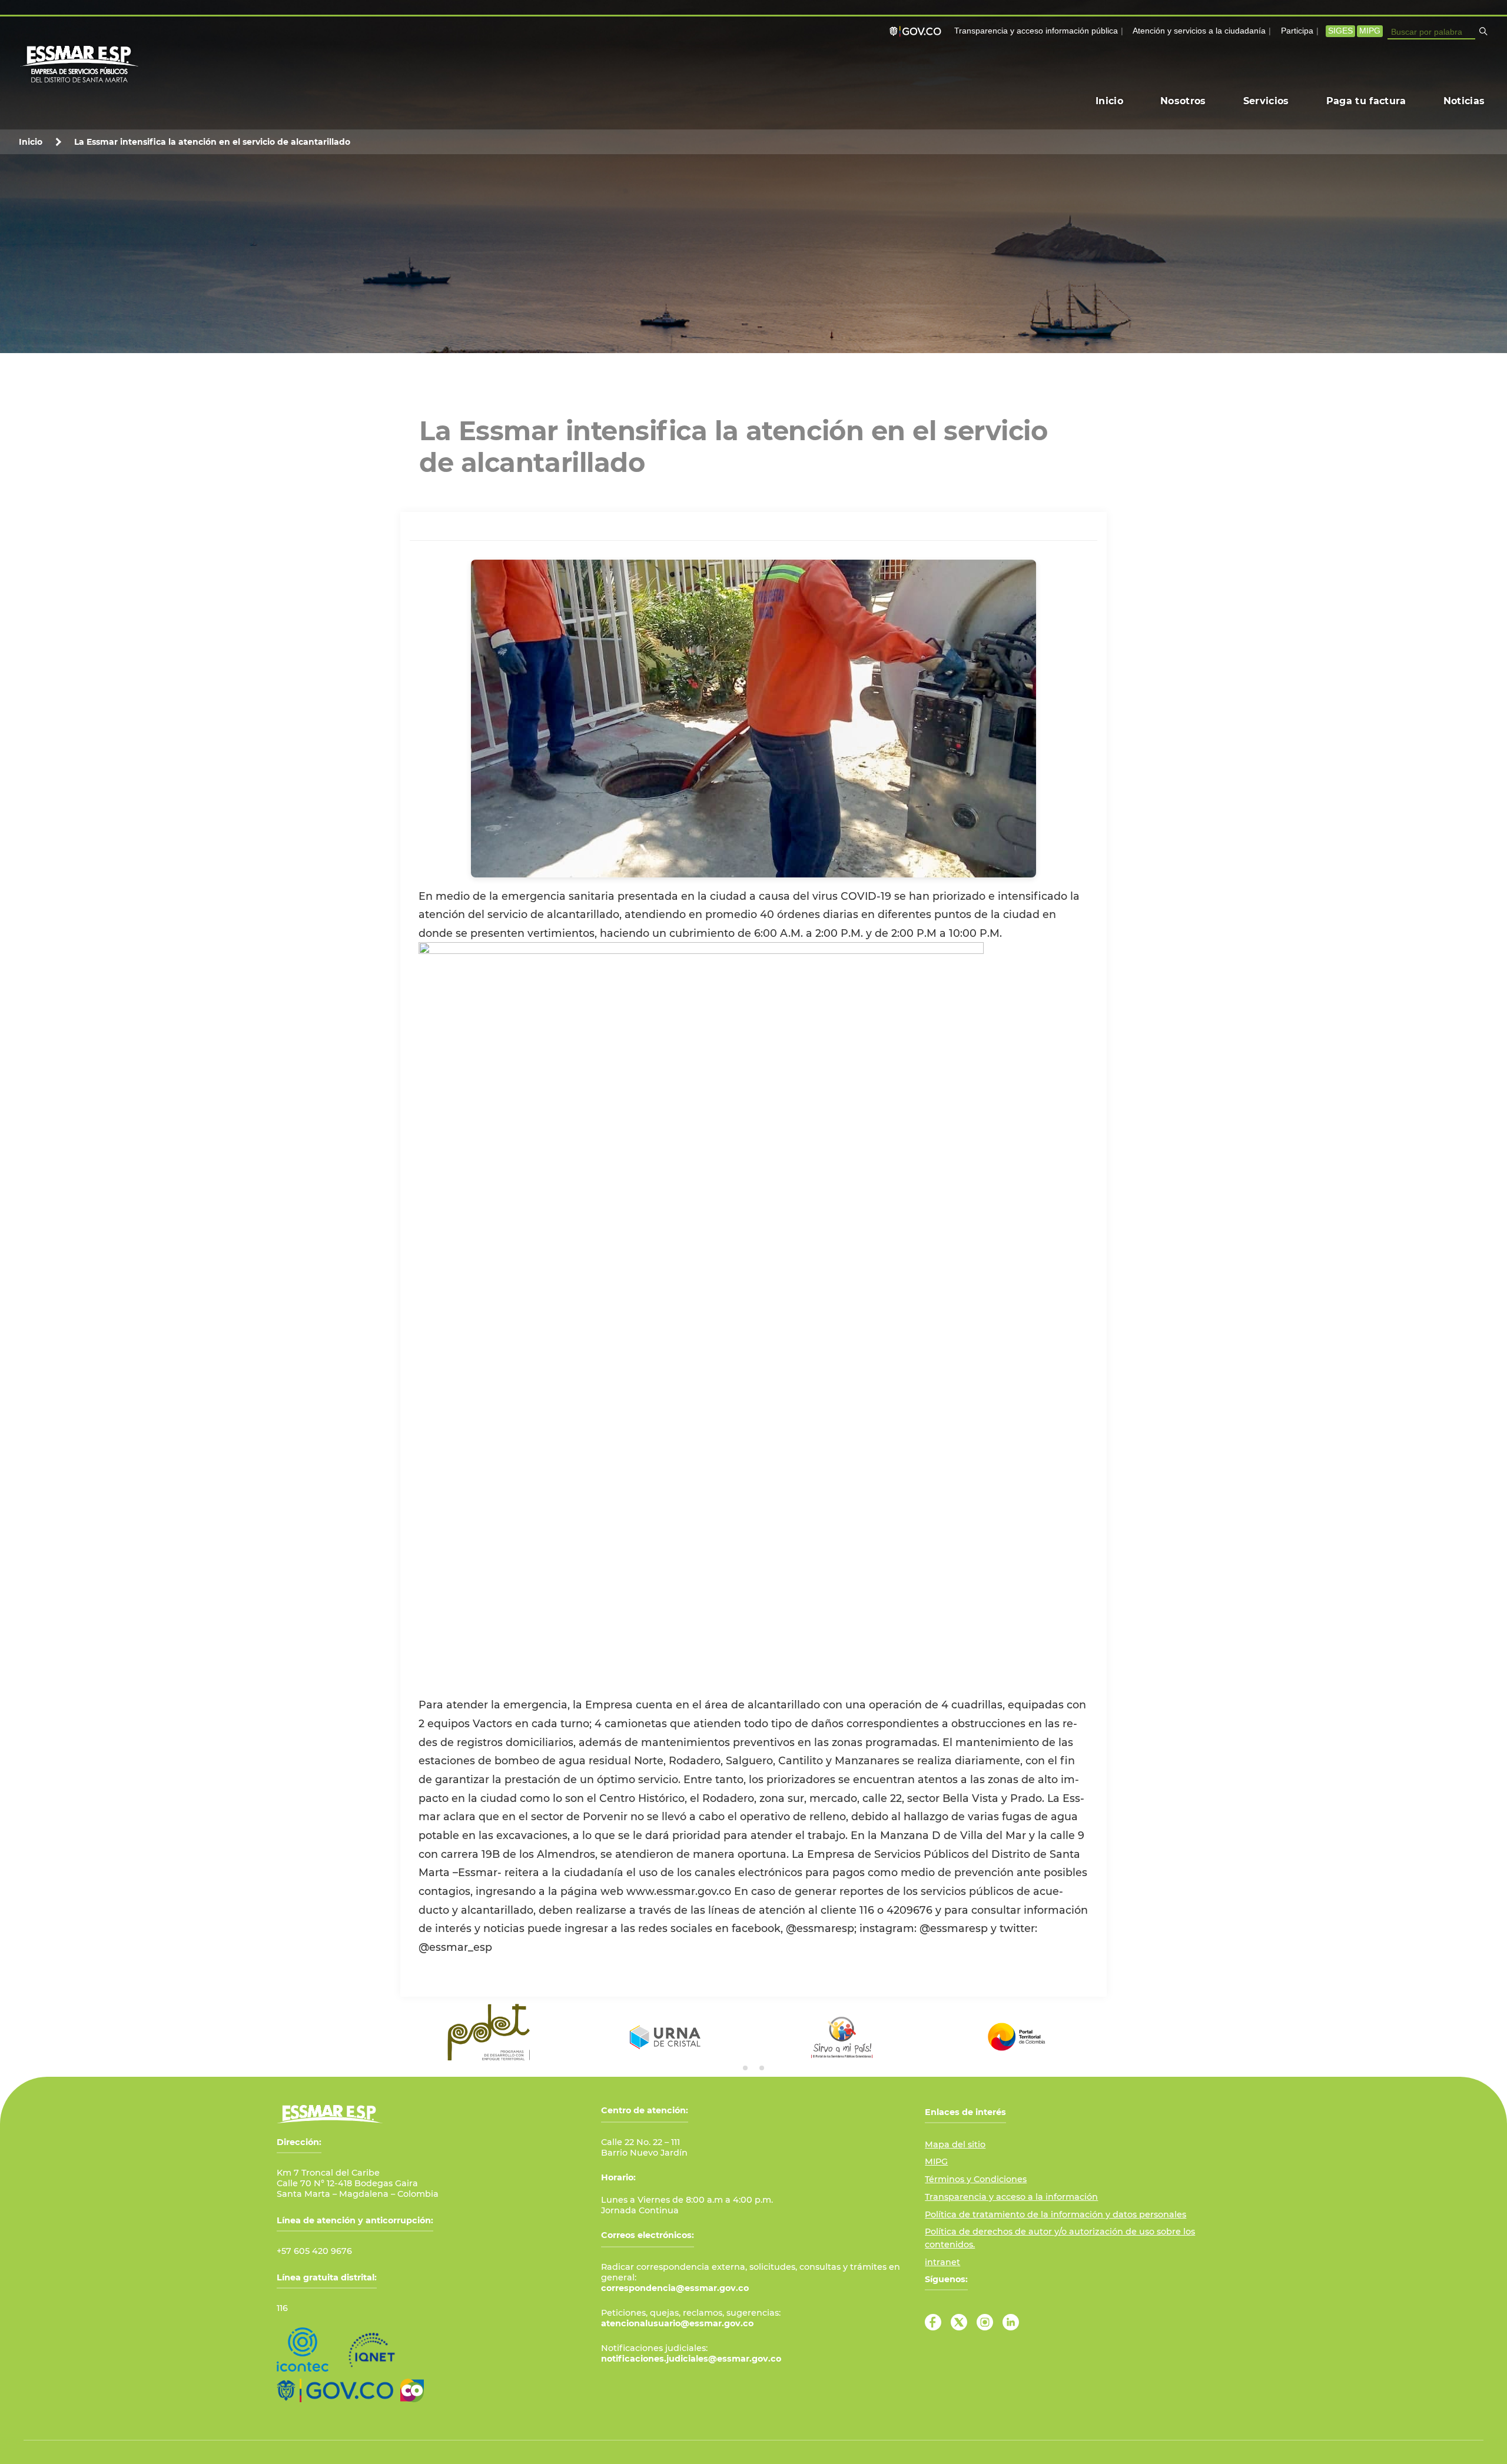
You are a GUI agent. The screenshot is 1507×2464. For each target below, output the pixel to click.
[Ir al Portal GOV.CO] (335, 2390)
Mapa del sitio (955, 2144)
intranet (942, 2262)
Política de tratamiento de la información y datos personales (1055, 2214)
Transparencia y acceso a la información (1011, 2197)
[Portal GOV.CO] (918, 31)
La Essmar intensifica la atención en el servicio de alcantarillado (212, 142)
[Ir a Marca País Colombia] (412, 2390)
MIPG (1370, 31)
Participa (1297, 31)
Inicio (31, 142)
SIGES (1340, 31)
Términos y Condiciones (976, 2179)
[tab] (745, 2068)
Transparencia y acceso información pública (1036, 31)
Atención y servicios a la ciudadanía (1199, 31)
